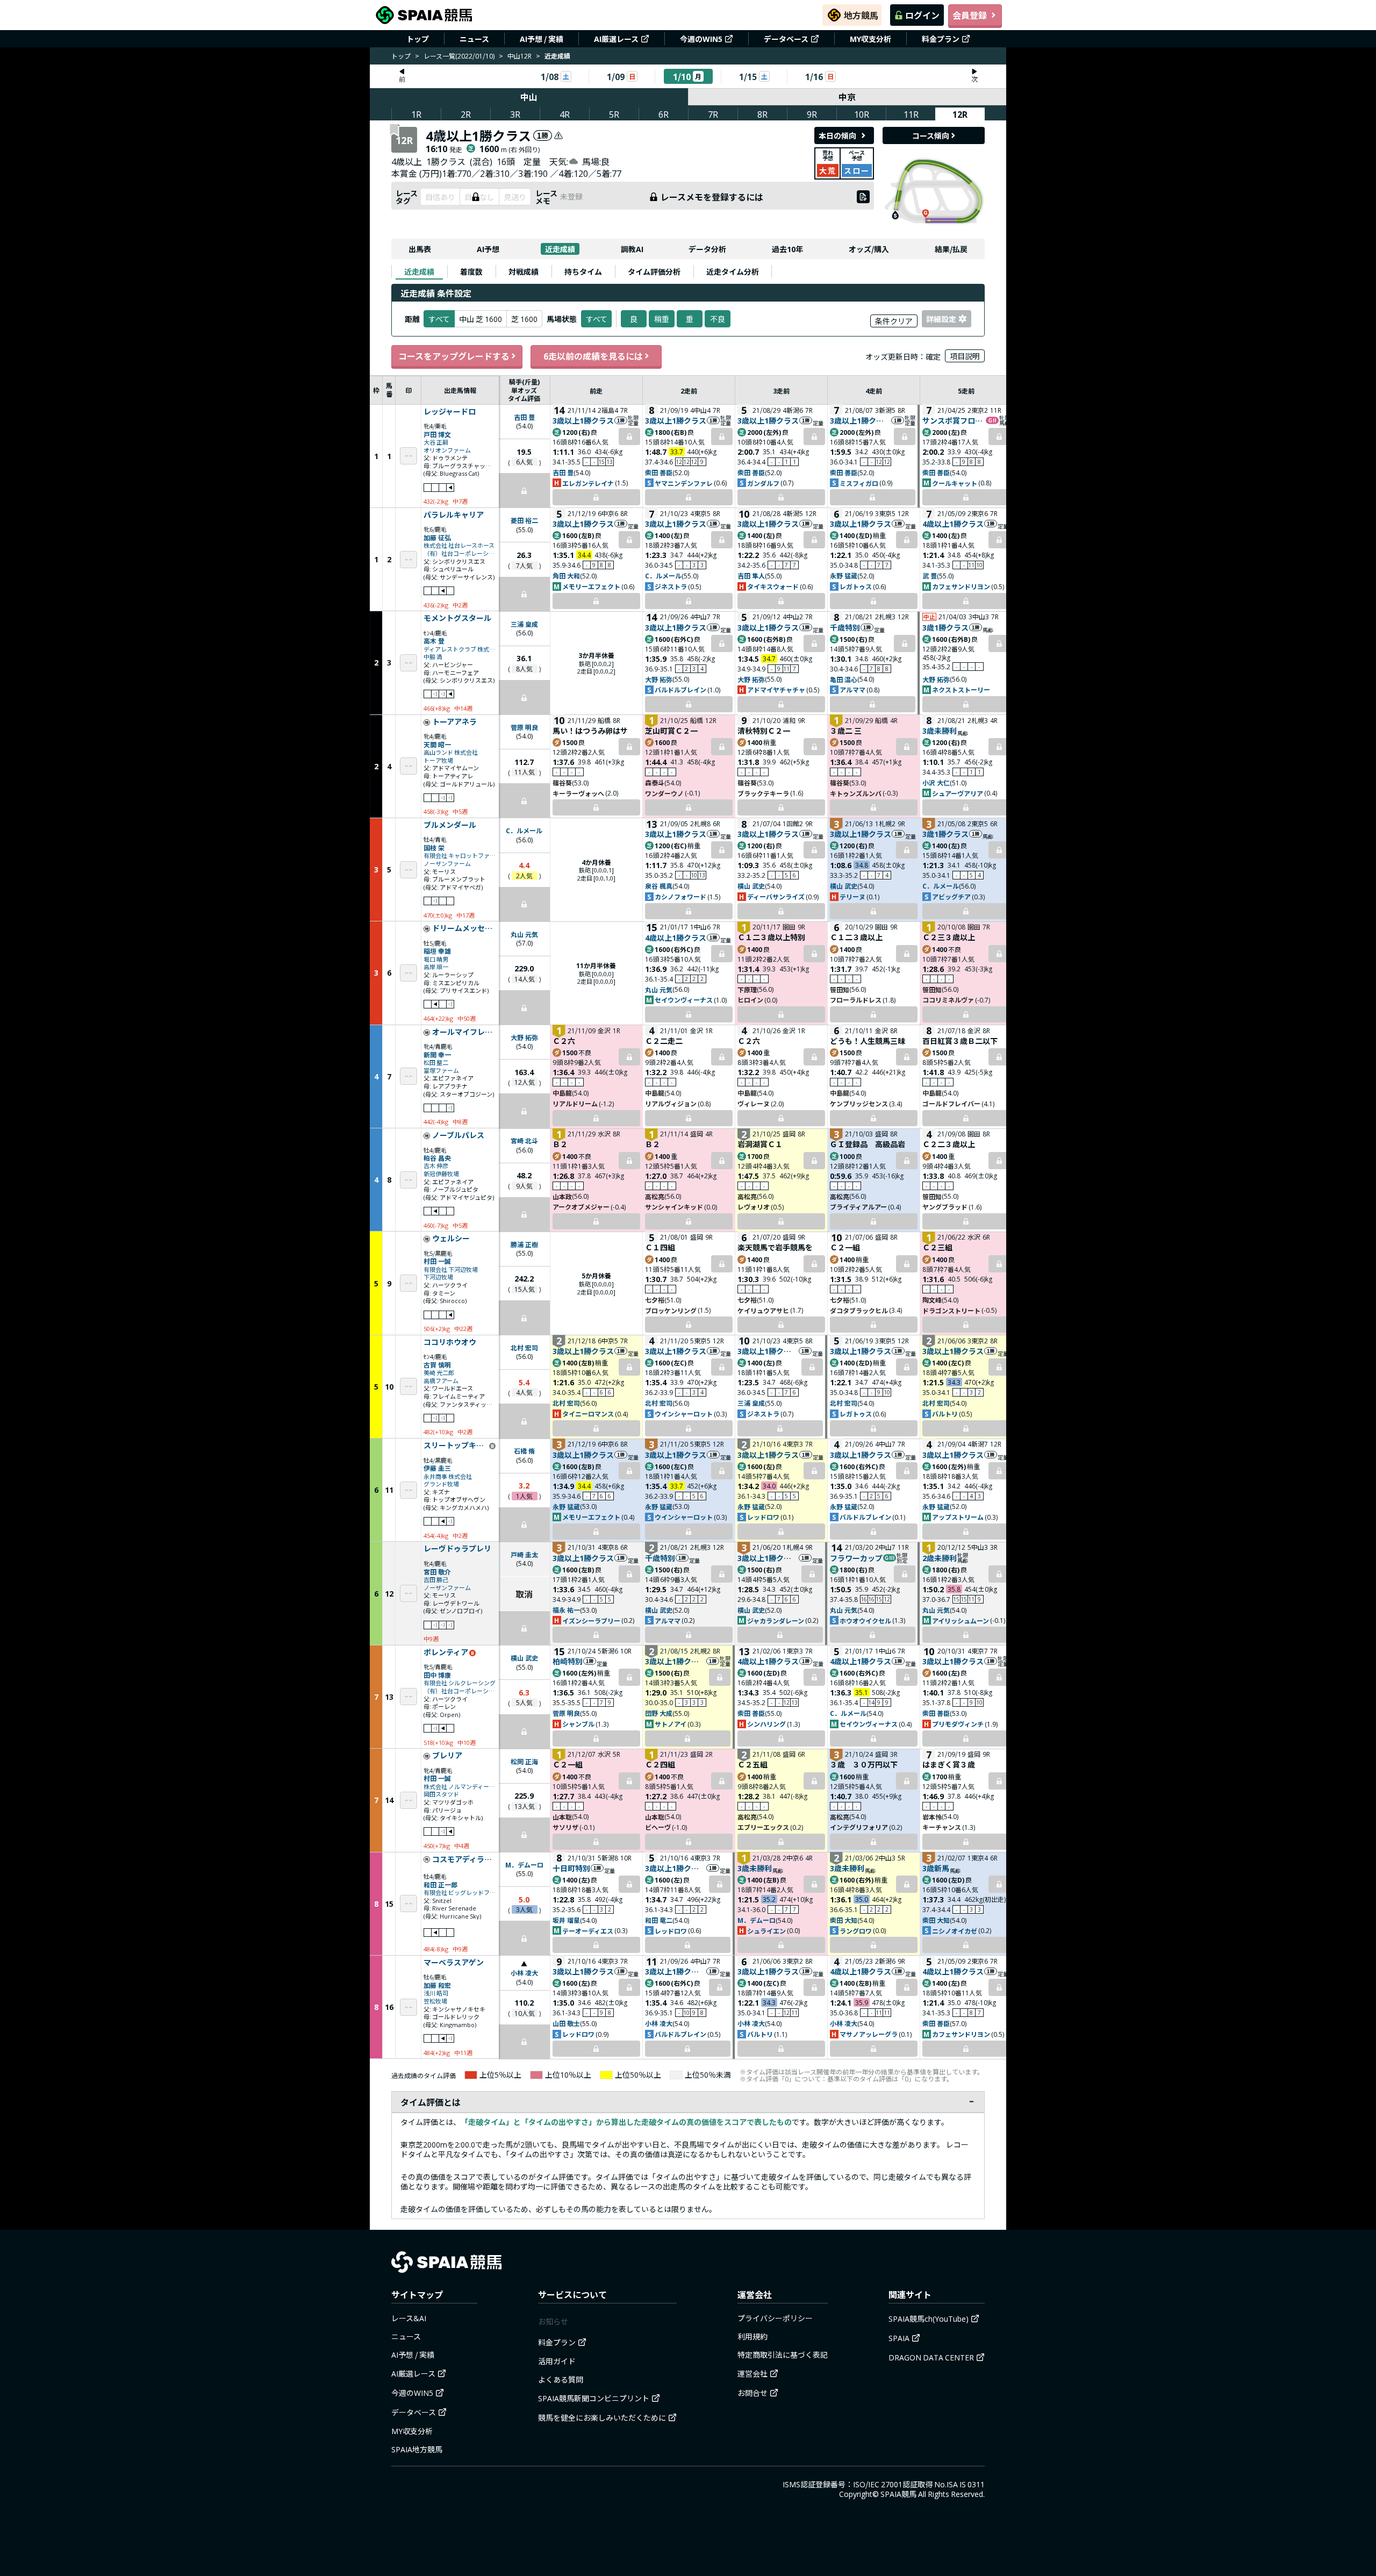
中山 (529, 97)
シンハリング (766, 1724)
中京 (847, 97)
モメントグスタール (457, 618)
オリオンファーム (447, 450)
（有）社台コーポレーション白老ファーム (460, 553)
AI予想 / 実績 (542, 39)
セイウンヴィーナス (684, 1000)
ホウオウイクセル (865, 1620)
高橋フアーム (441, 1381)
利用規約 (752, 2336)
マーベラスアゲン (454, 1963)
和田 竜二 (659, 1920)
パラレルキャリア (454, 515)
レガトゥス (856, 586)
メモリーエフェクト (591, 586)
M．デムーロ (524, 1865)
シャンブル (578, 1724)
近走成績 (560, 249)
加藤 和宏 (437, 1985)
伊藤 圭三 (437, 1468)
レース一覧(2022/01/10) (459, 56)
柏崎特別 (568, 1661)
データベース (786, 39)
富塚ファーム (441, 1071)
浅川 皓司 (436, 1993)
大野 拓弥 (659, 679)
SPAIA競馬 (898, 2494)
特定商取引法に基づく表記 (783, 2355)
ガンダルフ (763, 483)
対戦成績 (524, 271)
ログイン (922, 15)
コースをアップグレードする (454, 356)
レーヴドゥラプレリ (457, 1549)
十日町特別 (571, 1868)
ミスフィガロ (859, 483)
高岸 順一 (436, 967)
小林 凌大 (524, 1973)
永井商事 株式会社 (448, 1476)
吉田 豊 (524, 417)
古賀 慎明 (437, 1365)
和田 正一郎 (440, 1884)
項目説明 (965, 356)
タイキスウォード (773, 586)
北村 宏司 (524, 1347)
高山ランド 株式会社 (451, 752)
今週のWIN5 (701, 39)
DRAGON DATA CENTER (931, 2357)
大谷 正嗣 (436, 442)
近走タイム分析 (733, 271)
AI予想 (488, 249)
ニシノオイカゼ (955, 1931)
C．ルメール (663, 575)
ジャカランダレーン (776, 1620)
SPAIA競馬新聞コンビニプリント (594, 2398)
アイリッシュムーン (961, 1620)
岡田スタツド (441, 1794)
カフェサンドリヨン (961, 586)
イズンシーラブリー (591, 1620)
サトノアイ (671, 1724)
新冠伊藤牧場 (441, 1174)
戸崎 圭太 (524, 1554)
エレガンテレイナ (588, 483)
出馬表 (420, 249)
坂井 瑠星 (566, 1920)
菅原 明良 (524, 727)
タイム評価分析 (654, 271)
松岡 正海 (524, 1761)
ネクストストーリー (961, 689)
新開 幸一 (437, 1054)
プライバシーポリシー (775, 2318)
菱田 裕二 (524, 520)
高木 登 (434, 641)
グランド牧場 (441, 1484)
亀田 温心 (844, 679)
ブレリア (447, 1756)
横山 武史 (751, 886)
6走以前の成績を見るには (593, 356)
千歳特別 (845, 627)
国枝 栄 (434, 847)
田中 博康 (437, 1675)
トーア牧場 (438, 760)
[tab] (419, 271)
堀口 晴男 (436, 959)
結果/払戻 (951, 249)
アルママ (852, 689)
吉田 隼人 (751, 575)
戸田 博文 (437, 434)
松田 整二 (436, 1062)
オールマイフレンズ (464, 1032)
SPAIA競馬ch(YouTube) (929, 2319)
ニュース (474, 39)
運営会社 (752, 2373)
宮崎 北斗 (524, 1140)
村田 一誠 (437, 1261)
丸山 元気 (524, 934)
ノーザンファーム (447, 864)
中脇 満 (433, 657)
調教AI (632, 249)
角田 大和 (566, 575)
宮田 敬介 (437, 1572)
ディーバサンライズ (776, 896)
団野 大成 (659, 1713)
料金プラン (941, 39)
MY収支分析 (870, 39)
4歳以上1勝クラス (953, 524)
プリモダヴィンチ (958, 1724)
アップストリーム (958, 1517)
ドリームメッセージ (464, 928)
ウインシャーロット (684, 1414)
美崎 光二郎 (439, 1373)
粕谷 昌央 (437, 1158)
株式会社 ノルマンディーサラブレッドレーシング (460, 1787)
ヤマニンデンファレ (684, 483)
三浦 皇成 (524, 624)
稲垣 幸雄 (437, 951)
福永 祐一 (566, 1610)
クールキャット (955, 483)
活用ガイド (557, 2361)
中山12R (519, 56)
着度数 (471, 271)
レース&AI (409, 2318)
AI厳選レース (616, 39)
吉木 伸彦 (436, 1166)
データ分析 (707, 249)
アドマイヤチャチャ (776, 689)
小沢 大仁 (936, 782)
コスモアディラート (464, 1859)
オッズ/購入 (869, 249)
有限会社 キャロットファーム (460, 856)
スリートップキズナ (456, 1446)
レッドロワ (763, 1517)
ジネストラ (671, 586)
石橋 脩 (524, 1451)
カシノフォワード (680, 896)
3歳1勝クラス (945, 627)
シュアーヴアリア (958, 793)
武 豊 (930, 575)
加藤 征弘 (437, 537)
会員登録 (970, 15)
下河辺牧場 (438, 1277)
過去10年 (787, 249)
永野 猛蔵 (844, 575)
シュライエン (766, 1931)
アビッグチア (951, 896)
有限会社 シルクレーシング (460, 1683)
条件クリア (894, 321)
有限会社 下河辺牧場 (451, 1269)
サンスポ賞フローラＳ (954, 420)
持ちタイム (583, 271)
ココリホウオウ (450, 1342)
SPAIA (899, 2338)
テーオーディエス (588, 1931)
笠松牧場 (435, 2001)
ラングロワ (856, 1931)
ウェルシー (451, 1239)
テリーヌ (852, 896)
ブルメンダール (450, 825)
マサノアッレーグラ (869, 2034)
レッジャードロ (450, 412)
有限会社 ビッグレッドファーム (460, 1892)
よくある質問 (561, 2379)
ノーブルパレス (458, 1135)
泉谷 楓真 (659, 886)
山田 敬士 (566, 2023)
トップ (418, 39)
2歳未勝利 (940, 1558)
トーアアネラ (454, 722)
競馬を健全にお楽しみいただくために (602, 2417)
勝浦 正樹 (524, 1244)
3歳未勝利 (940, 731)
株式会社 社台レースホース (459, 545)
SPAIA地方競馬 (417, 2449)
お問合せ (752, 2393)
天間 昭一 (437, 744)
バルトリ (945, 1414)
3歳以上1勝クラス (583, 420)
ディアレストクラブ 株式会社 (460, 649)
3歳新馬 (936, 1868)
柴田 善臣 (659, 472)
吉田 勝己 (436, 1580)
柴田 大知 (844, 1920)
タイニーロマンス (588, 1414)
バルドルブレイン (680, 689)
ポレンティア (446, 1652)
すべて (597, 319)
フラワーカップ (856, 1558)
